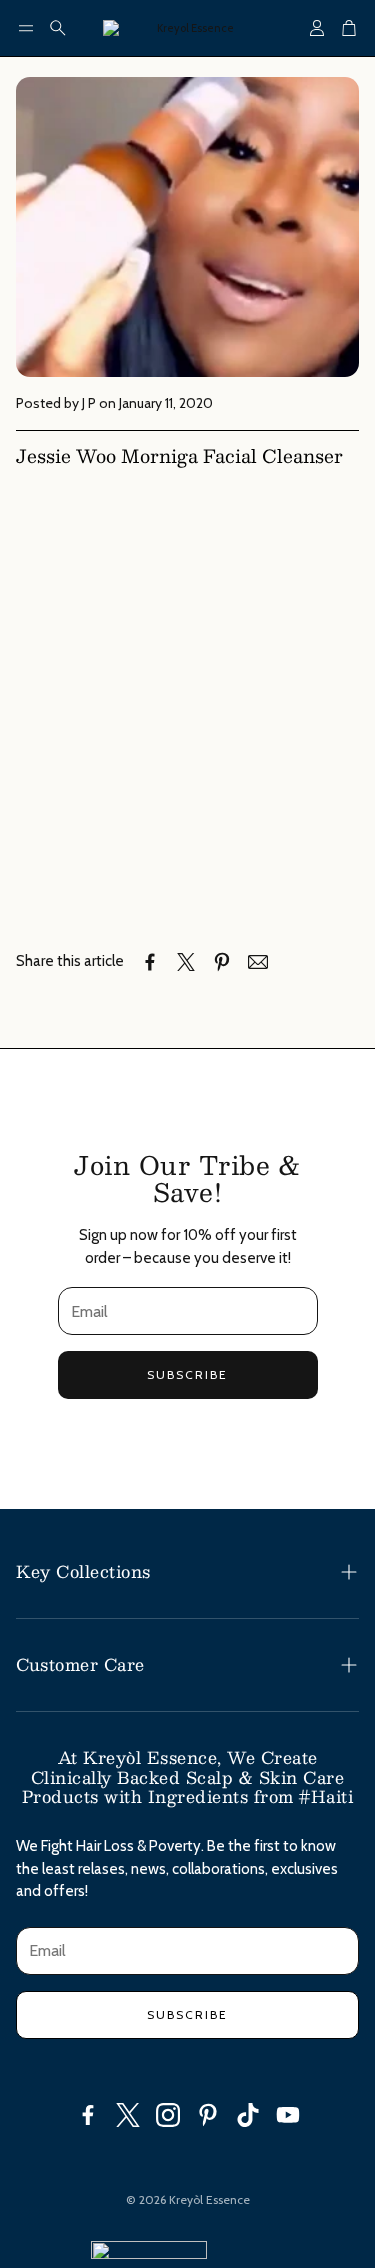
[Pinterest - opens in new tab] (208, 2115)
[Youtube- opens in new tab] (288, 2115)
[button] (26, 28)
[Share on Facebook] (150, 962)
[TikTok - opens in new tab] (248, 2115)
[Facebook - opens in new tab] (88, 2115)
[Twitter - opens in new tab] (128, 2115)
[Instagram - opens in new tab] (168, 2115)
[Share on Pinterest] (222, 962)
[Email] (258, 962)
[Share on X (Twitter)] (186, 962)
